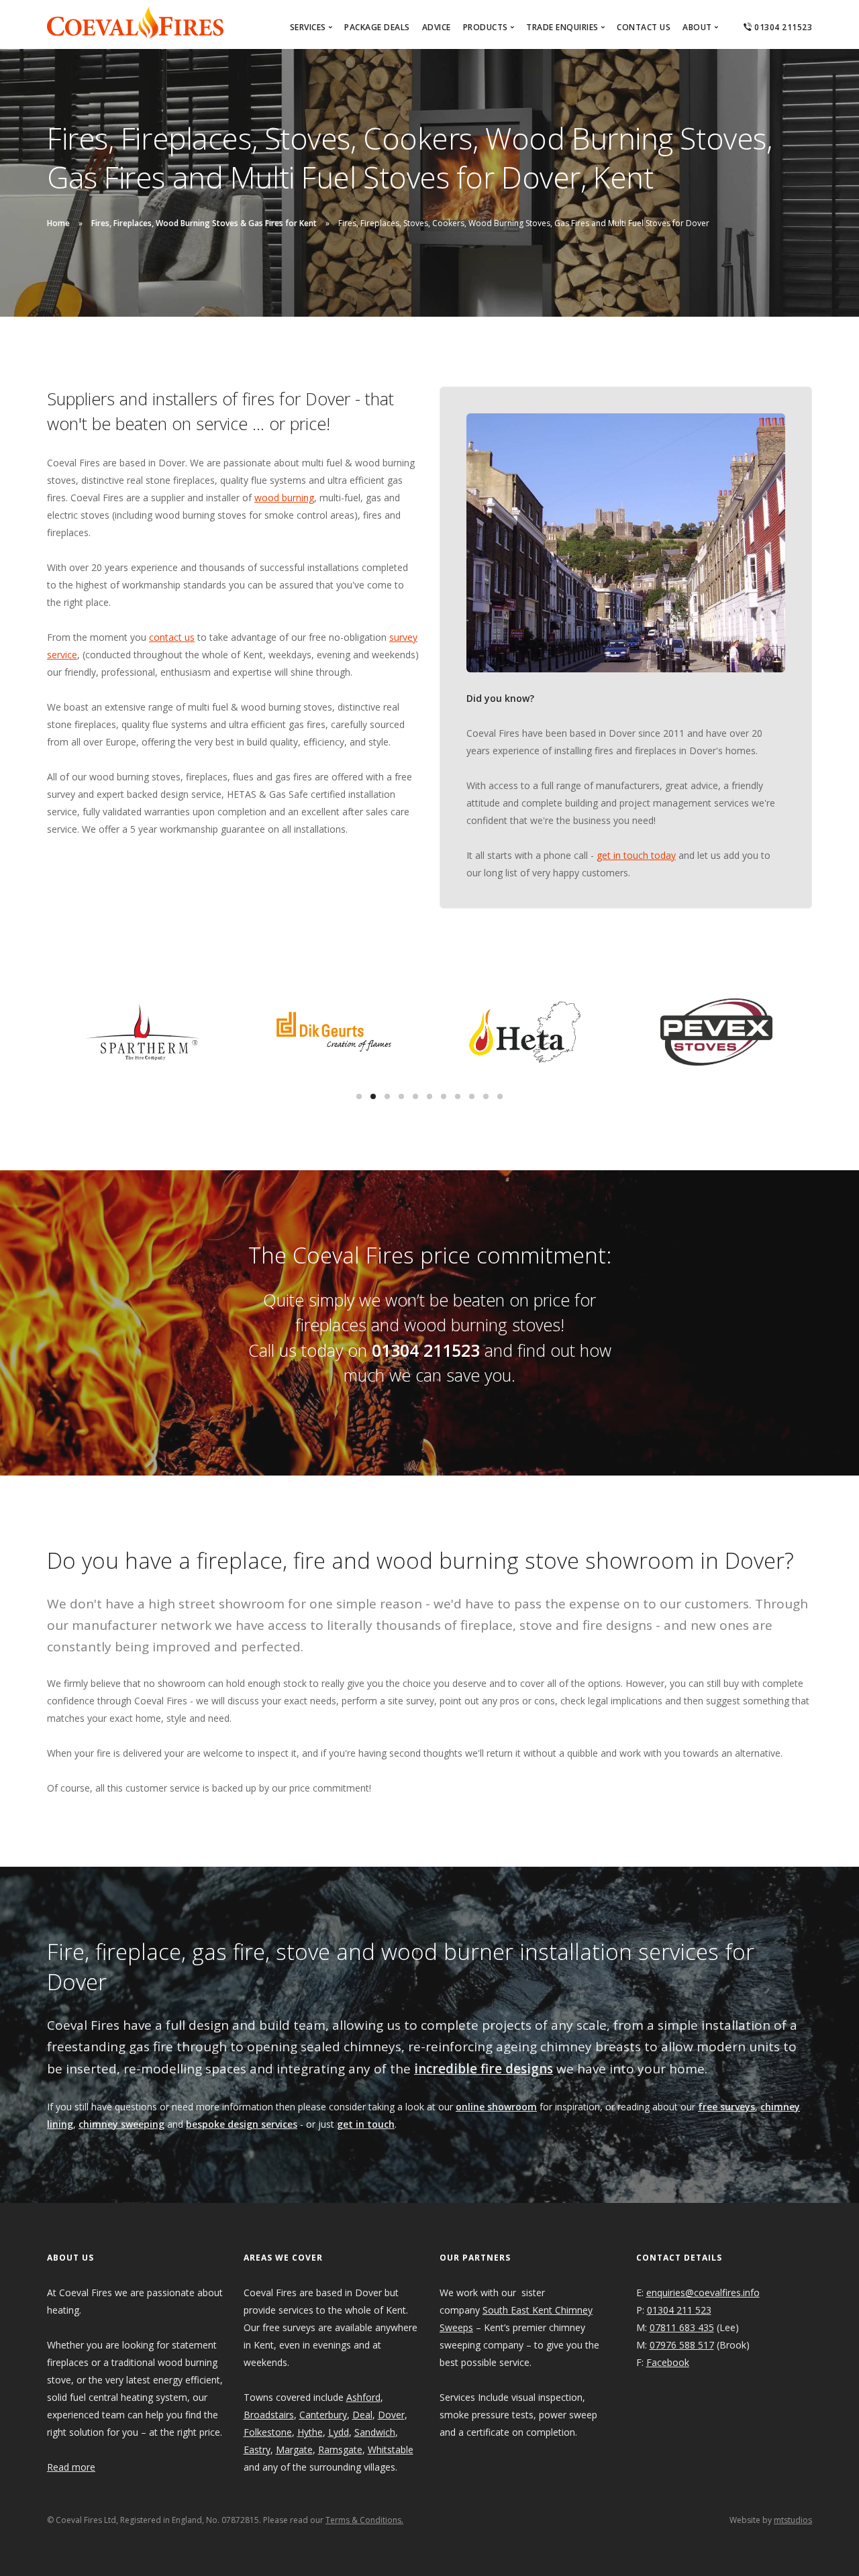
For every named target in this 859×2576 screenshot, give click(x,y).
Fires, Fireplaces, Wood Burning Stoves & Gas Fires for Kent (204, 223)
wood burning (284, 498)
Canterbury (323, 2415)
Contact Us (644, 27)
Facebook (668, 2362)
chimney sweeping (121, 2124)
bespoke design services (242, 2124)
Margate (294, 2450)
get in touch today (636, 855)
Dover (391, 2415)
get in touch (366, 2124)
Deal (362, 2415)
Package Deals (377, 27)
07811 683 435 (682, 2327)
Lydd (339, 2432)
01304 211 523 (679, 2310)
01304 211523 (782, 27)
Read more (71, 2467)
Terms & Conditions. (364, 2520)
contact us (172, 637)
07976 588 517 (682, 2345)
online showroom (496, 2107)
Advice (437, 27)
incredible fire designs (484, 2069)
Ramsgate (340, 2450)
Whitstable (391, 2450)
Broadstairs (269, 2415)
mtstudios (793, 2520)
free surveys (726, 2107)
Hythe (310, 2432)
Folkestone (268, 2432)
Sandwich (375, 2432)
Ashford (363, 2397)
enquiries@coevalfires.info (703, 2292)
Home (58, 223)
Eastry (257, 2450)
